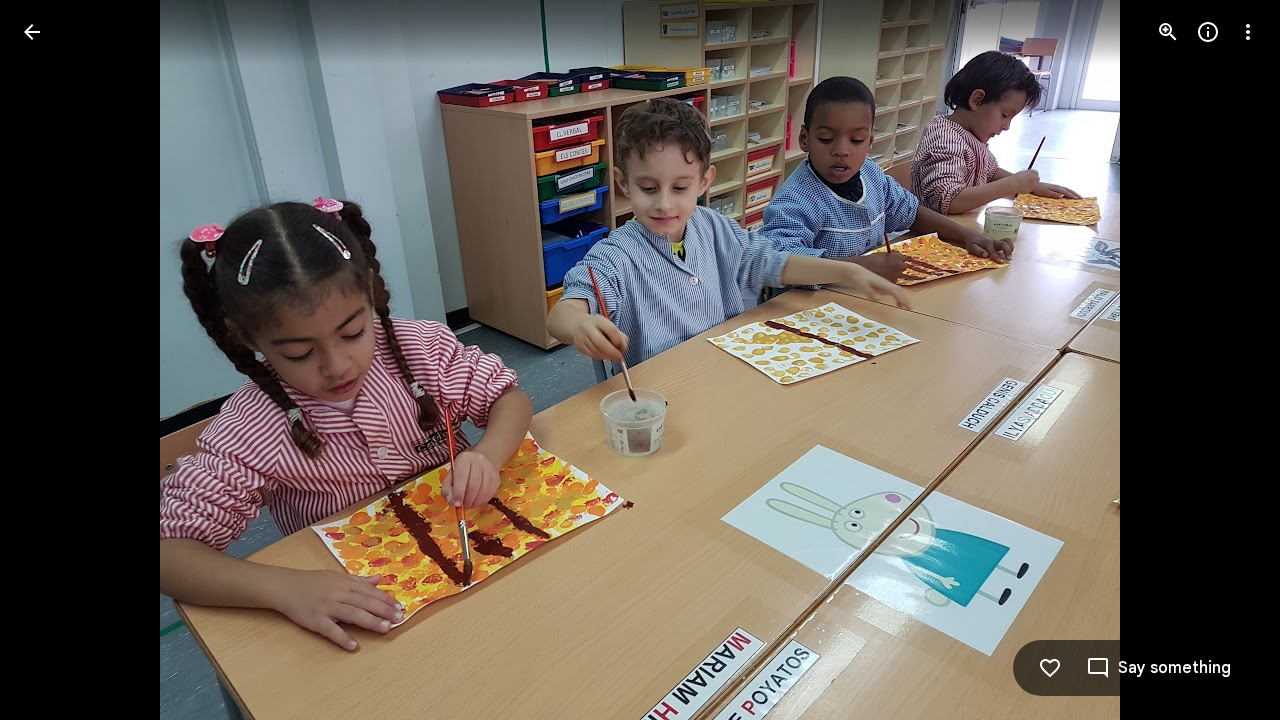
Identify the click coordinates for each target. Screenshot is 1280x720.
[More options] (1248, 32)
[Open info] (1208, 32)
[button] (1224, 360)
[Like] (1050, 668)
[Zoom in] (1168, 32)
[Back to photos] (32, 32)
